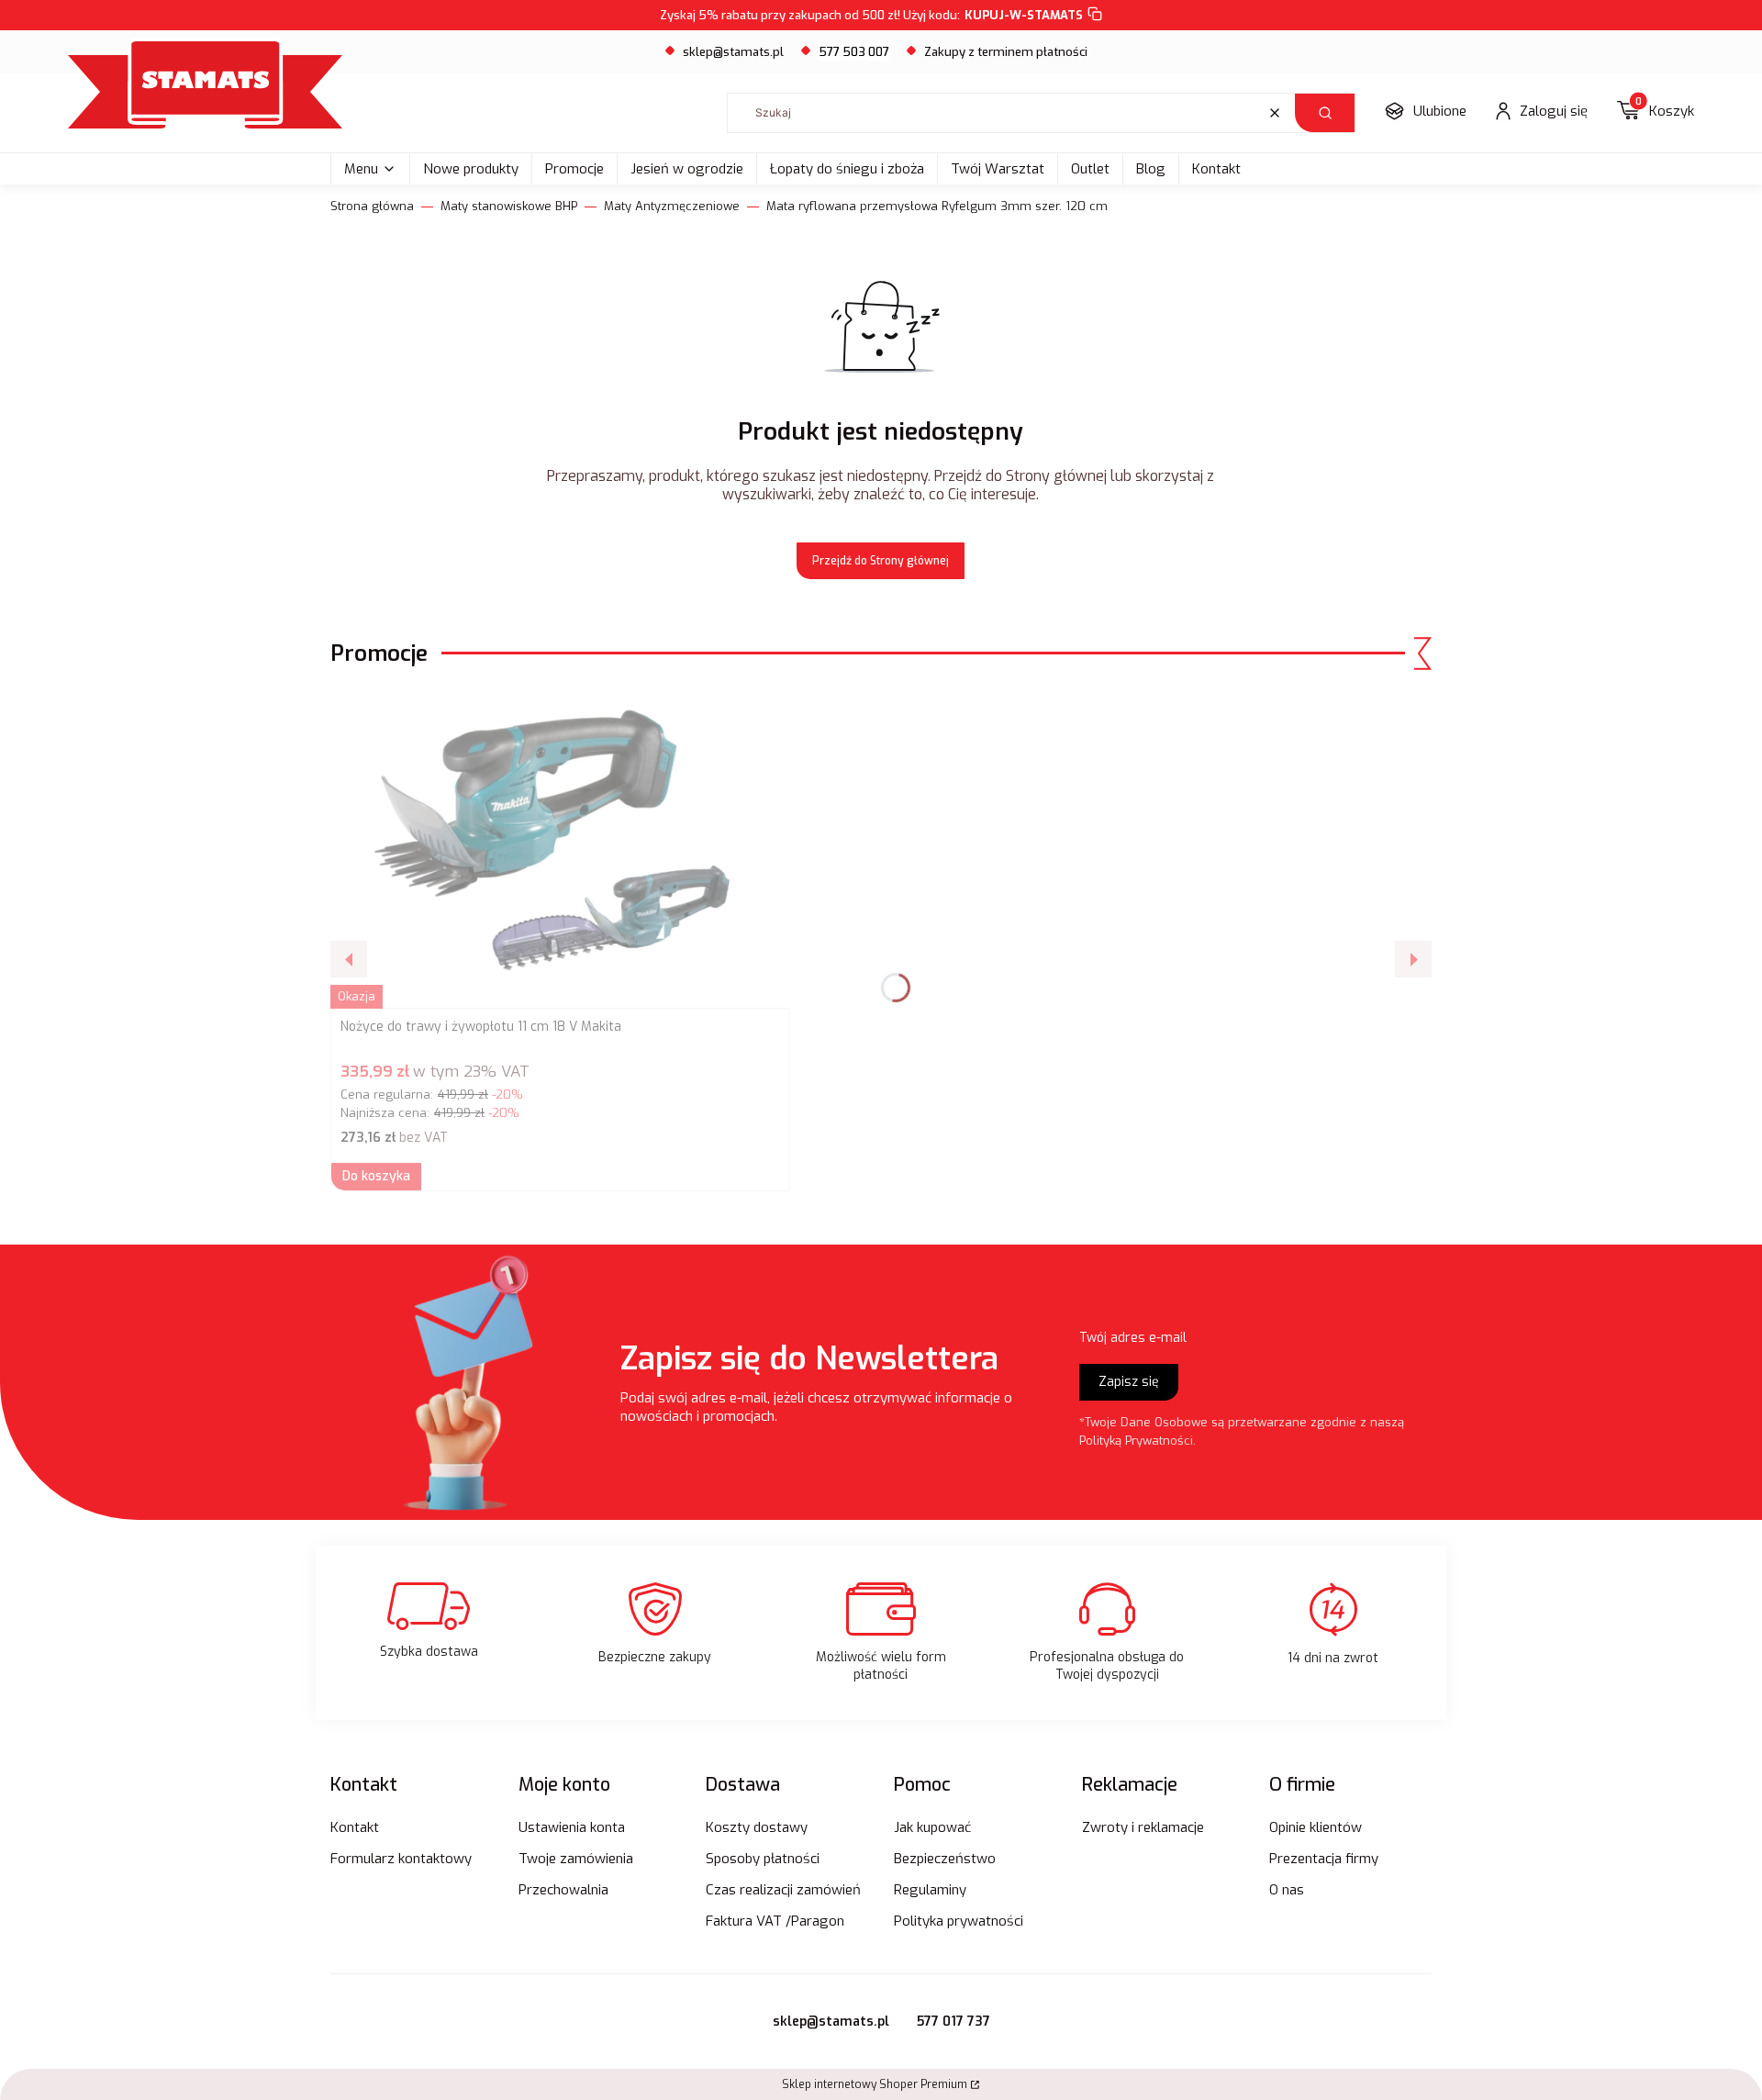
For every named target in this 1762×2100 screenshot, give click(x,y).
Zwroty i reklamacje (1143, 1827)
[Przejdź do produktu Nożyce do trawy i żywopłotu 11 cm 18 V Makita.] (560, 848)
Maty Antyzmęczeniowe (672, 206)
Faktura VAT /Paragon (775, 1921)
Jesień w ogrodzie (687, 169)
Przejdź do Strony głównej (881, 561)
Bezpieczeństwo (945, 1859)
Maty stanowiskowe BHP (509, 206)
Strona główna (372, 206)
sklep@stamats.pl (733, 52)
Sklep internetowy (875, 2084)
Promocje (574, 169)
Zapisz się (1129, 1382)
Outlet (1090, 169)
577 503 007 (854, 52)
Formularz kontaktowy (401, 1859)
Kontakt (1216, 169)
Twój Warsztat (998, 169)
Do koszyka (376, 1176)
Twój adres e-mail (1133, 1338)
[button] (1325, 113)
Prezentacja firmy (1324, 1859)
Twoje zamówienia (576, 1859)
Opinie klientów (1316, 1827)
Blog (1151, 169)
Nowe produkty (471, 169)
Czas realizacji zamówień (783, 1890)
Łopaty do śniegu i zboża (847, 169)
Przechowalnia (563, 1890)
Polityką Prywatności (1136, 1441)
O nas (1287, 1890)
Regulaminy (930, 1890)
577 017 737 (953, 2022)
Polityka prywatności (959, 1921)
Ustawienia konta (572, 1827)
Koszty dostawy (757, 1827)
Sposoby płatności (763, 1859)
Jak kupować (932, 1827)
